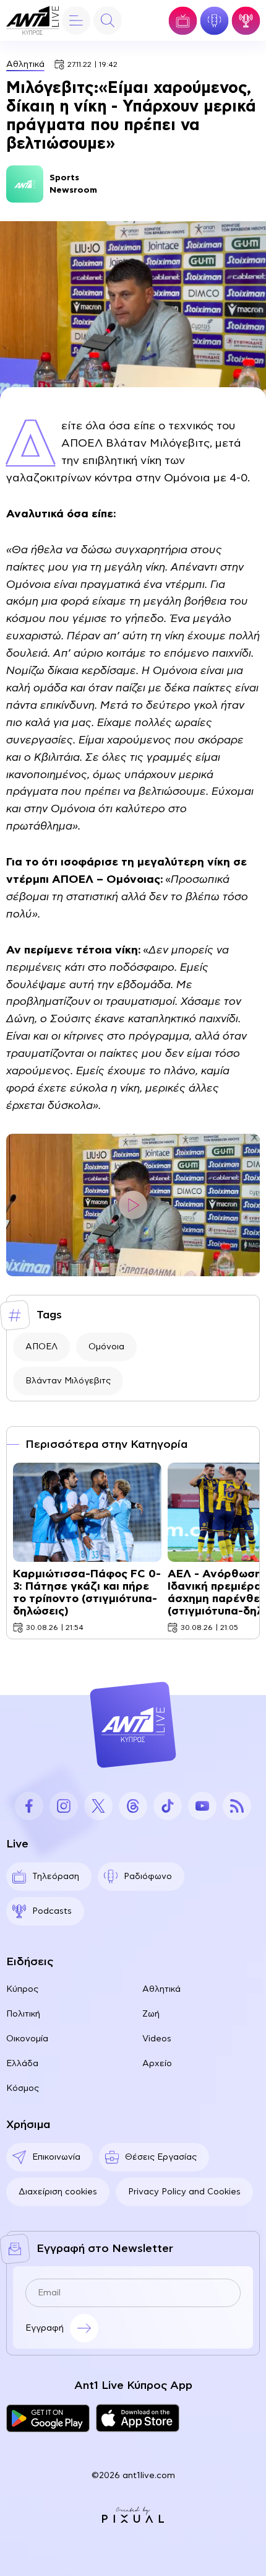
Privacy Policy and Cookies (184, 2192)
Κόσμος (23, 2088)
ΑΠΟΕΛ (41, 1347)
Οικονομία (27, 2039)
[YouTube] (202, 1806)
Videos (157, 2039)
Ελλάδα (22, 2064)
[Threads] (133, 1806)
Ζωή (151, 2014)
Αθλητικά (25, 64)
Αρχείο (157, 2064)
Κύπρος (22, 1989)
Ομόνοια (106, 1347)
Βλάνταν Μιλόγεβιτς (68, 1381)
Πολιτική (23, 2014)
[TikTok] (168, 1806)
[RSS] (237, 1806)
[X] (98, 1806)
